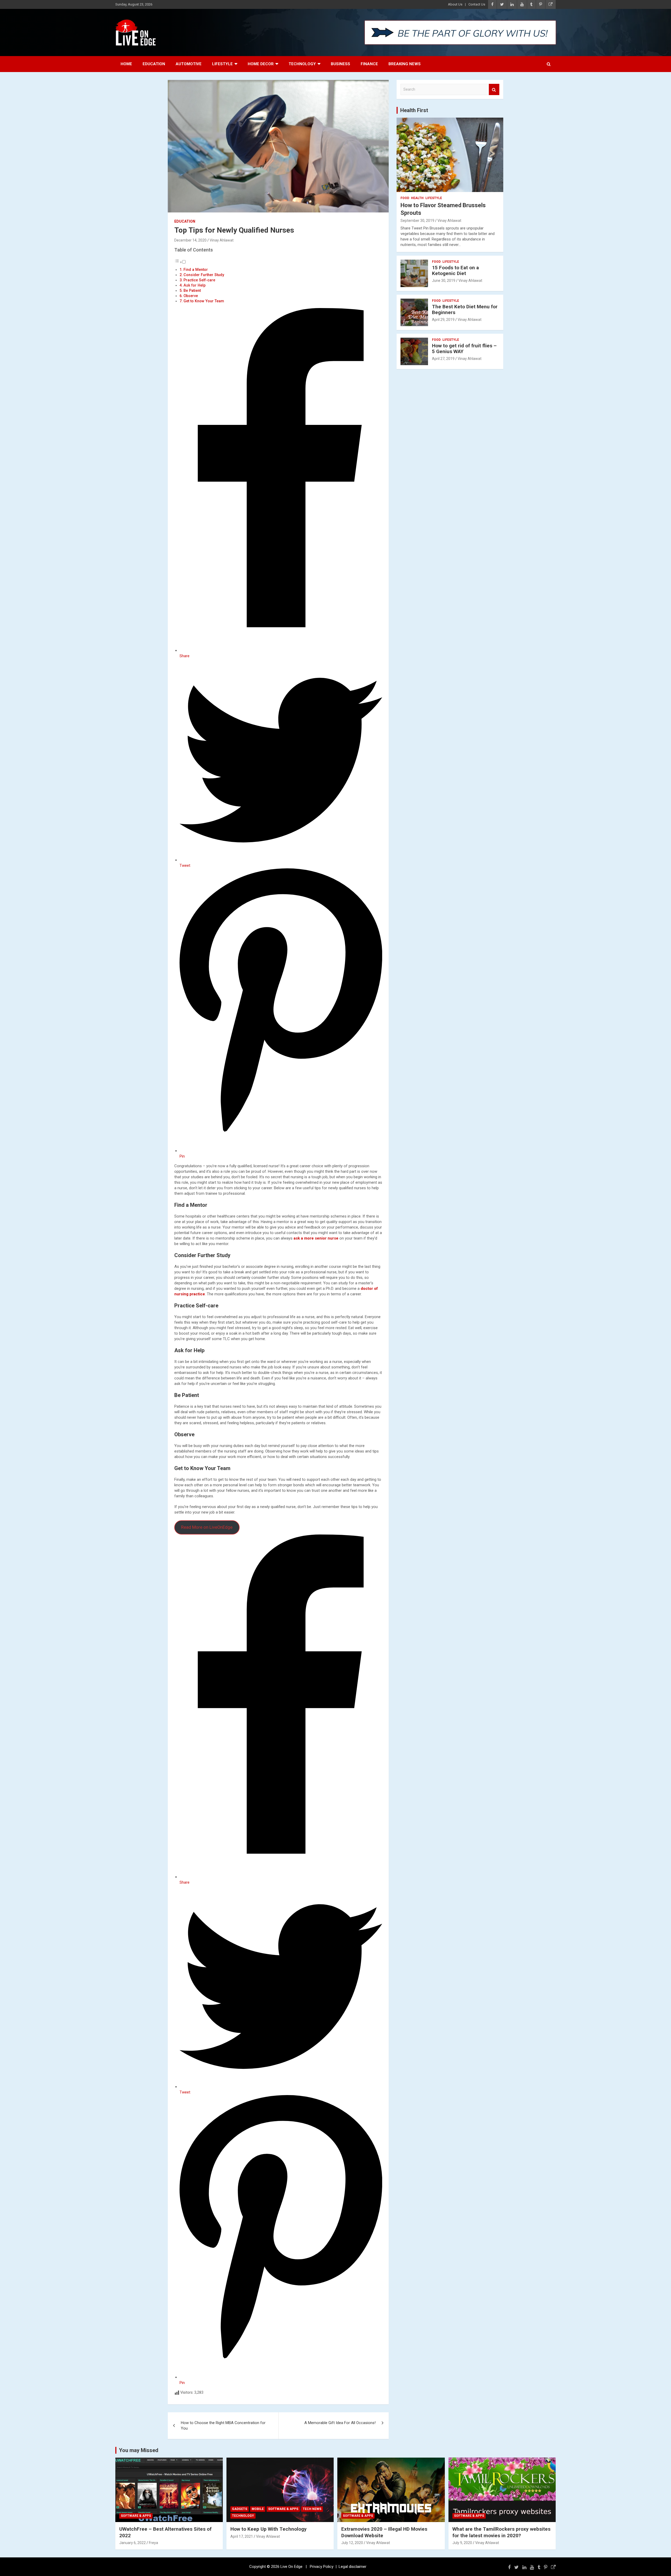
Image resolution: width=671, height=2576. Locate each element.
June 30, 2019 (444, 281)
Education (154, 64)
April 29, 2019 (443, 320)
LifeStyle (222, 64)
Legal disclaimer (353, 2567)
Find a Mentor (196, 270)
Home (126, 64)
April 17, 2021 (242, 2536)
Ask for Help (194, 285)
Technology (302, 64)
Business (340, 64)
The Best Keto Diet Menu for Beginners (465, 310)
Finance (369, 64)
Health (417, 198)
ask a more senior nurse (316, 1238)
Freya (153, 2543)
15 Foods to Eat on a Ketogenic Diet (455, 271)
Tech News (312, 2509)
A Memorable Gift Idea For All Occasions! (340, 2423)
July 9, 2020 (462, 2543)
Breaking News (405, 64)
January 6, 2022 (132, 2543)
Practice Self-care (199, 280)
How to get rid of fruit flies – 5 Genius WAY (464, 349)
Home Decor (261, 64)
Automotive (189, 64)
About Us (455, 4)
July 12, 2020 (352, 2543)
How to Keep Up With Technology (269, 2529)
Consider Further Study (204, 275)
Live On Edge (291, 2567)
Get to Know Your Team (204, 301)
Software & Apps (136, 2516)
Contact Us (477, 4)
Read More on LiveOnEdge (207, 1527)
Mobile (258, 2509)
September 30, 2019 (417, 221)
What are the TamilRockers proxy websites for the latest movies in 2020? (501, 2532)
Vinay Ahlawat (222, 240)
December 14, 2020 (190, 240)
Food (405, 198)
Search (494, 89)
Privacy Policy (322, 2567)
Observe (191, 296)
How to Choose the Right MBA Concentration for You (223, 2426)
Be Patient (192, 291)
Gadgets (240, 2509)
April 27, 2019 (443, 359)
